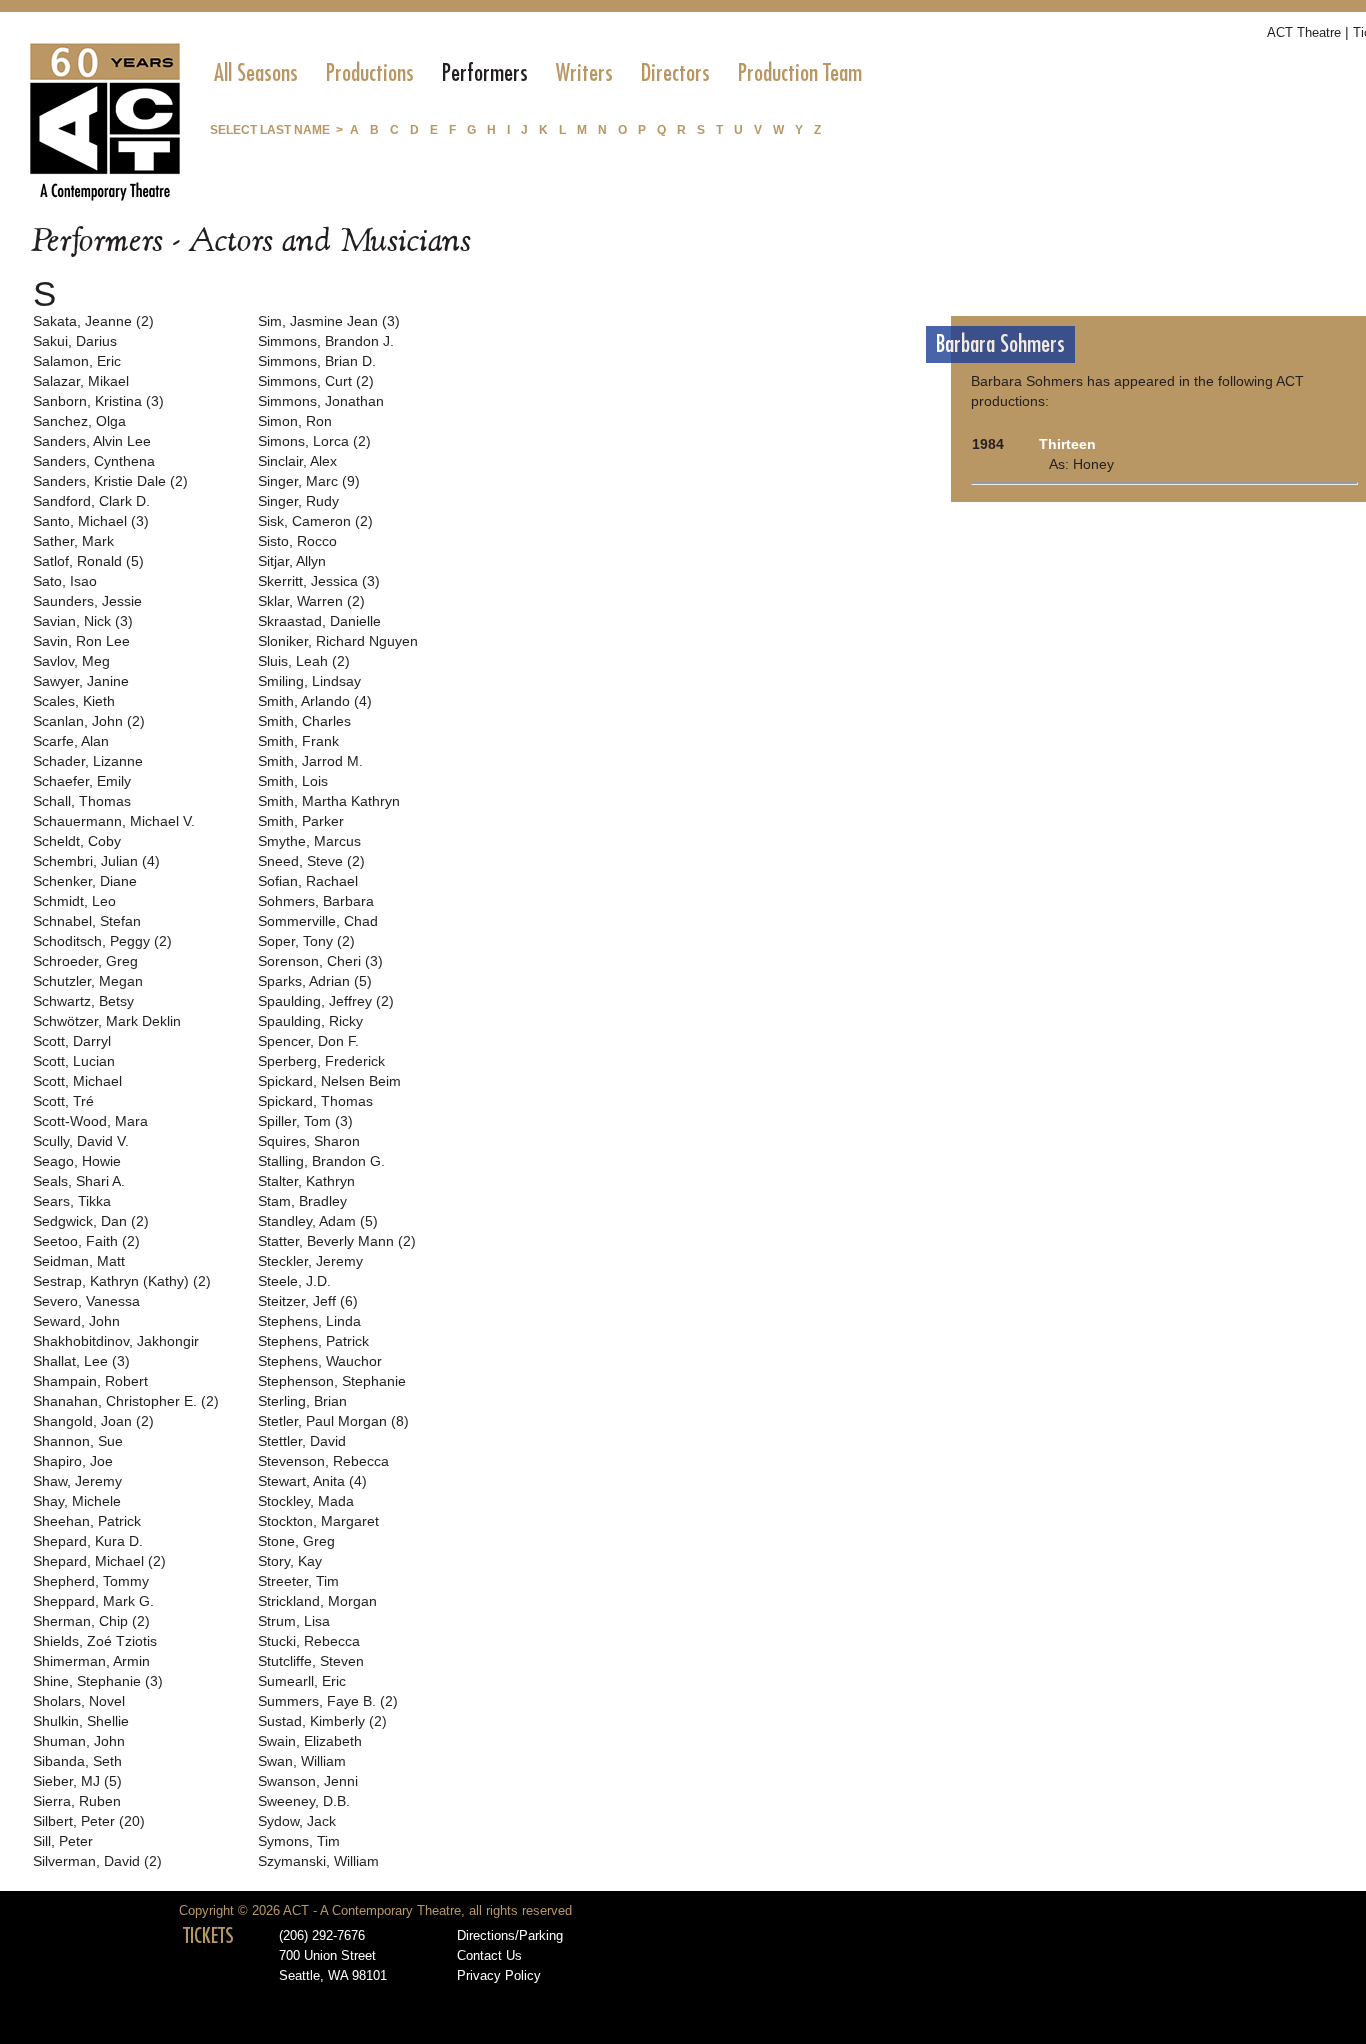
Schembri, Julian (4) (96, 861)
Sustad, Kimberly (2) (322, 1721)
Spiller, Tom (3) (305, 1121)
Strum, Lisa (294, 1621)
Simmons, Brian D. (317, 361)
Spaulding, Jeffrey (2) (326, 1001)
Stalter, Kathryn (306, 1181)
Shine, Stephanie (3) (98, 1681)
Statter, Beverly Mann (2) (337, 1241)
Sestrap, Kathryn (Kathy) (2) (122, 1281)
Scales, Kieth (74, 701)
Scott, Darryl (72, 1041)
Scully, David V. (81, 1141)
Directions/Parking (510, 1936)
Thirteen (1067, 444)
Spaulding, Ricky (310, 1021)
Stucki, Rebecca (309, 1641)
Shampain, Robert (90, 1381)
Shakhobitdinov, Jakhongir (116, 1341)
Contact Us (489, 1956)
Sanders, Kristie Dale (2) (110, 481)
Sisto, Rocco (297, 541)
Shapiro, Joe (73, 1461)
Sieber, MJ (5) (77, 1781)
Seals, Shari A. (79, 1181)
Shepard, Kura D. (88, 1541)
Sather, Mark (73, 541)
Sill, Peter (63, 1841)
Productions (370, 73)
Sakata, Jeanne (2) (93, 321)
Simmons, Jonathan (321, 401)
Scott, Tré (63, 1101)
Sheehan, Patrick (87, 1521)
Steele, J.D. (294, 1281)
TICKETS (208, 1936)
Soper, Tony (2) (306, 941)
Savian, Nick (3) (83, 621)
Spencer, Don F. (308, 1041)
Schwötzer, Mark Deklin (107, 1021)
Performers (485, 73)
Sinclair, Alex (297, 461)
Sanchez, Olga (79, 421)
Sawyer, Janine (81, 681)
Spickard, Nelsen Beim (329, 1081)
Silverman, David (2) (97, 1861)
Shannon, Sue (78, 1441)
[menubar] (538, 73)
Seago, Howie (77, 1161)
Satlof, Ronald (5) (88, 561)
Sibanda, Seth (77, 1761)
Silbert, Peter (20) (89, 1821)
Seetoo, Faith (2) (86, 1241)
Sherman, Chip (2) (91, 1621)
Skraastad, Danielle (319, 621)
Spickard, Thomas (315, 1101)
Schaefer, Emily (82, 781)
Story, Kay (290, 1561)
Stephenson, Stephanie (332, 1381)
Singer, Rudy (298, 501)
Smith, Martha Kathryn (329, 801)
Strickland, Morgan (317, 1601)
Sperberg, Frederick (321, 1061)
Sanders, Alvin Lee (92, 441)
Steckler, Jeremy (310, 1261)
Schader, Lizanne (88, 761)
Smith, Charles (304, 721)
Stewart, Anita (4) (312, 1481)
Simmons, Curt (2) (316, 381)
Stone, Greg (296, 1541)
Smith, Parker (301, 821)
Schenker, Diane (85, 881)
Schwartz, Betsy (83, 1001)
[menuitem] (256, 73)
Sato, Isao (65, 581)
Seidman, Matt (79, 1261)
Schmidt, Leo (74, 901)
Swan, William (302, 1761)
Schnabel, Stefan (87, 921)
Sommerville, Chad (318, 921)
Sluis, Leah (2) (304, 661)
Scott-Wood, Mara (90, 1121)
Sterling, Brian (302, 1401)
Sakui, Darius (75, 341)
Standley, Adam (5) (318, 1221)
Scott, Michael (77, 1081)
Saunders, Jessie (87, 601)
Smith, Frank (298, 741)
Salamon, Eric (77, 361)
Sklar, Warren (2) (311, 601)
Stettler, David (302, 1441)
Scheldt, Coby (77, 841)
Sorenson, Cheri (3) (320, 961)
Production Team (800, 73)
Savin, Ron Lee (81, 641)
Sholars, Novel (79, 1701)
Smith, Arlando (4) (315, 701)
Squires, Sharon (309, 1141)
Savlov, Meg (71, 661)
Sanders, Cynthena (94, 461)
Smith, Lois (293, 781)
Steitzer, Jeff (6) (308, 1301)
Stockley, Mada (306, 1501)
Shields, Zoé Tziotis (95, 1641)
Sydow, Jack (297, 1821)
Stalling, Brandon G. (321, 1161)
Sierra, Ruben (77, 1801)
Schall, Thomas (82, 801)
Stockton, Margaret (318, 1521)
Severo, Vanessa (86, 1301)
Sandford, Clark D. (91, 501)
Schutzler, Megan (88, 981)
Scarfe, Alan (71, 741)
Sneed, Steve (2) (311, 861)
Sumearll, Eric (302, 1681)
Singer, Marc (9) (309, 481)
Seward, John (76, 1321)
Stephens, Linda (309, 1321)
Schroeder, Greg (85, 961)
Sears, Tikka (72, 1201)
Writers (584, 73)
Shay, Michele (77, 1501)
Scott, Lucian (74, 1061)
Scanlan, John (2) (89, 721)
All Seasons (256, 73)
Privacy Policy (499, 1976)
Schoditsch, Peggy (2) (102, 941)
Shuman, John (79, 1741)
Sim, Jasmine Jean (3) (329, 321)
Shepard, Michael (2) (99, 1561)
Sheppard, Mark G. (93, 1601)
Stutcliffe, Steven (311, 1661)
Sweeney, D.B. (304, 1801)
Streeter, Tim (298, 1581)
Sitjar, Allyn (292, 561)
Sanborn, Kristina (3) (98, 401)
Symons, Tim (299, 1841)
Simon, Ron (295, 421)
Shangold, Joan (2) (93, 1421)
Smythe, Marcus (309, 841)
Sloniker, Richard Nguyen (338, 641)
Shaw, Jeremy (77, 1481)
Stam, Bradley (302, 1201)
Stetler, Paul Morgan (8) (333, 1421)
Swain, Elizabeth (310, 1741)
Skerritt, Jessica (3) (319, 581)
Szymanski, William (318, 1861)
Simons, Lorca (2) (314, 441)
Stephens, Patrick (313, 1341)
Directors (675, 73)
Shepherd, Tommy (91, 1581)
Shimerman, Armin (91, 1661)
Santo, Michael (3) (91, 521)
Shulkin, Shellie (81, 1721)
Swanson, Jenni (308, 1781)
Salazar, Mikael (81, 381)
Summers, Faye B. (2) (328, 1701)
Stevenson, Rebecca (323, 1461)
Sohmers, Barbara (316, 901)
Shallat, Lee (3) (81, 1361)
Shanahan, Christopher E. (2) (126, 1401)
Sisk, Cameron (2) (315, 521)
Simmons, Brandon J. (326, 341)
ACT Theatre (1304, 32)
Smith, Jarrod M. (310, 761)
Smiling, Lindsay (309, 681)
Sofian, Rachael (308, 881)
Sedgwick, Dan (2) (91, 1221)
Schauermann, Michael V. (114, 821)
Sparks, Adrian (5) (315, 981)
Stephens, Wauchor (320, 1361)
